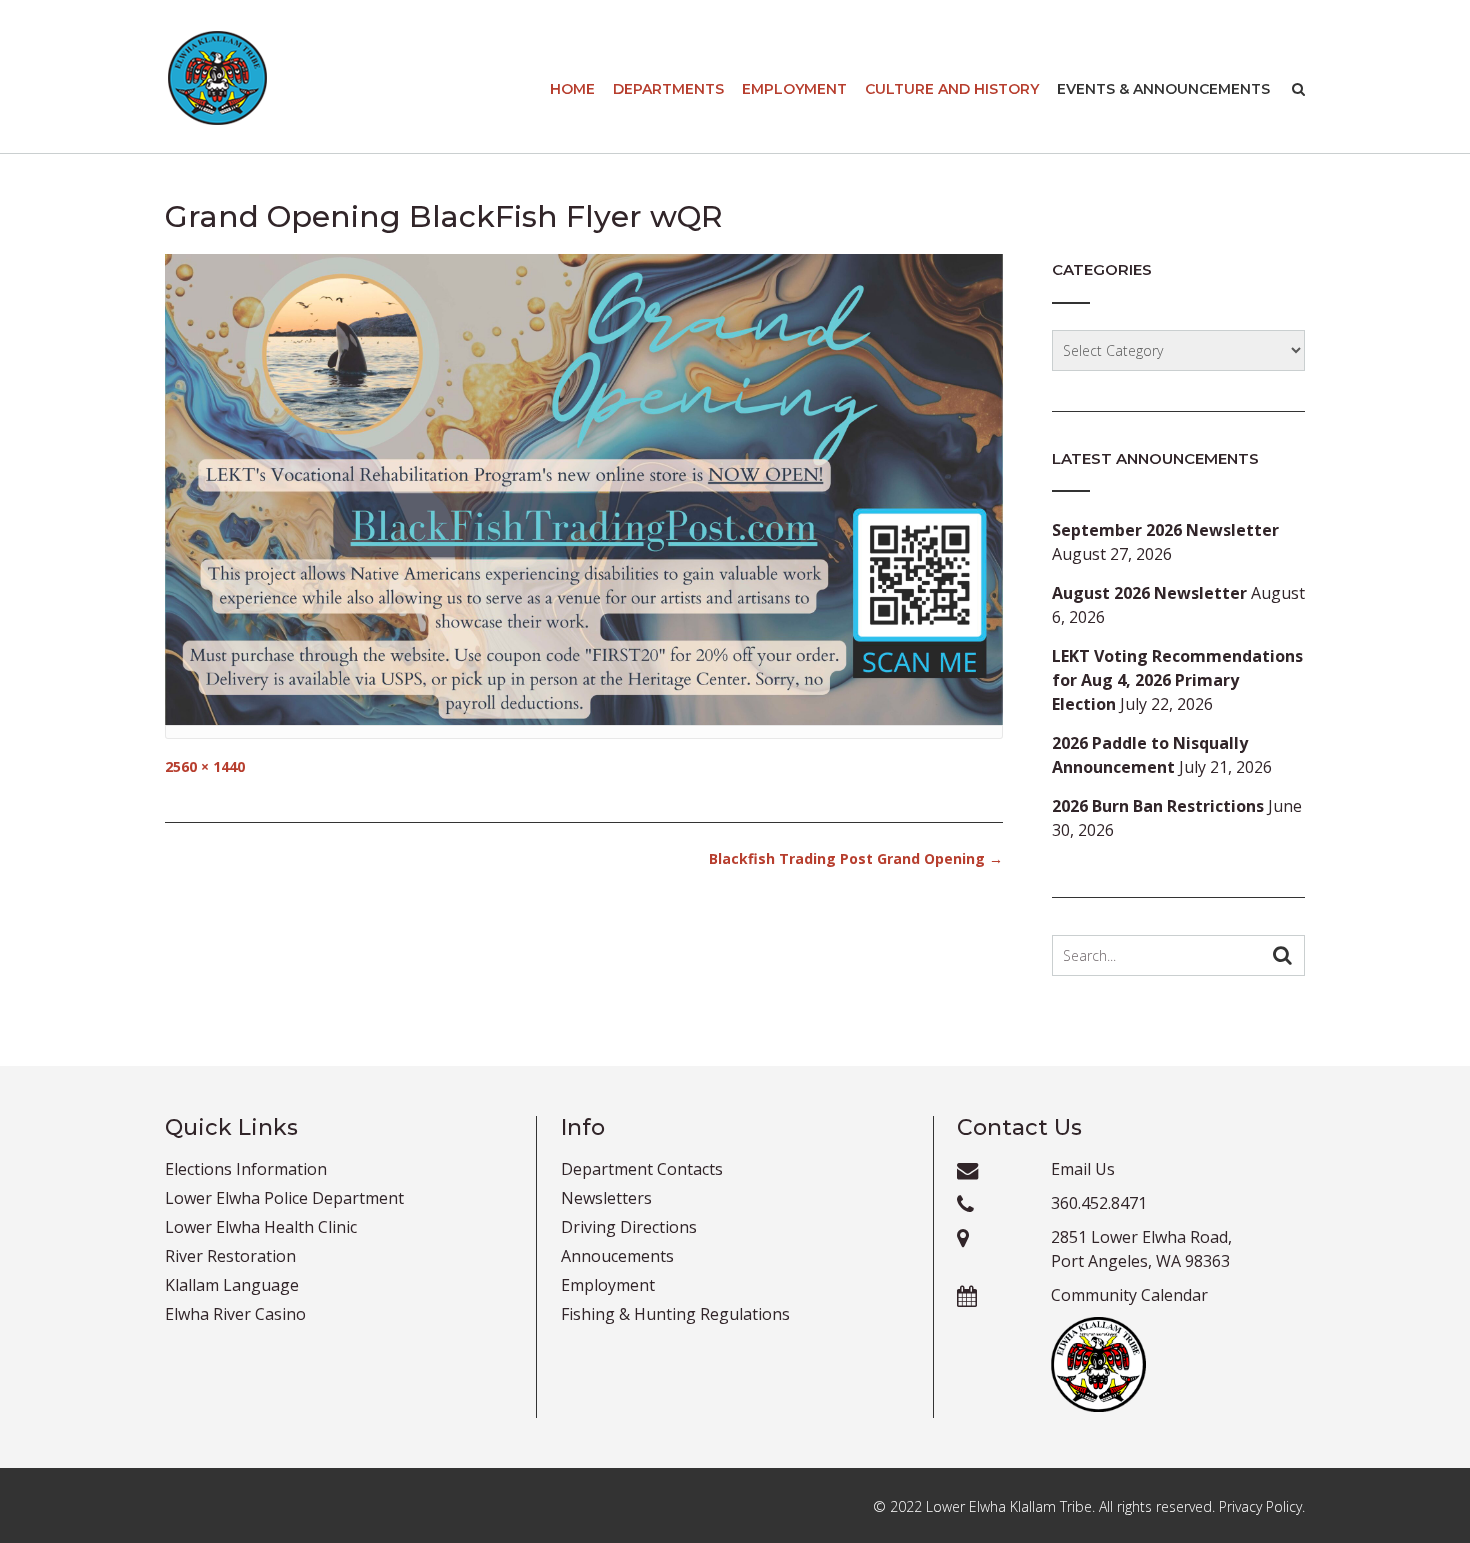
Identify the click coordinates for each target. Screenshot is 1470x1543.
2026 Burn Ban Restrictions (1158, 806)
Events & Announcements (1163, 89)
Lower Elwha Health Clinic (261, 1227)
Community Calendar (1129, 1295)
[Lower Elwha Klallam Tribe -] (217, 78)
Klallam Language (232, 1285)
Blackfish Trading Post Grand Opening (856, 858)
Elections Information (246, 1169)
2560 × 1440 (205, 766)
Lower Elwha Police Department (284, 1198)
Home (572, 89)
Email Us (1083, 1169)
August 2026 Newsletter (1149, 593)
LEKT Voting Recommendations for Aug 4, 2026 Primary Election (1177, 680)
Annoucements (617, 1256)
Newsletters (606, 1198)
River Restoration (230, 1256)
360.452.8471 (1099, 1203)
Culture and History (952, 89)
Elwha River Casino (235, 1314)
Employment (794, 89)
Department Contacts (642, 1169)
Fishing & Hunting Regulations (675, 1314)
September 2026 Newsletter (1165, 530)
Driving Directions (629, 1227)
